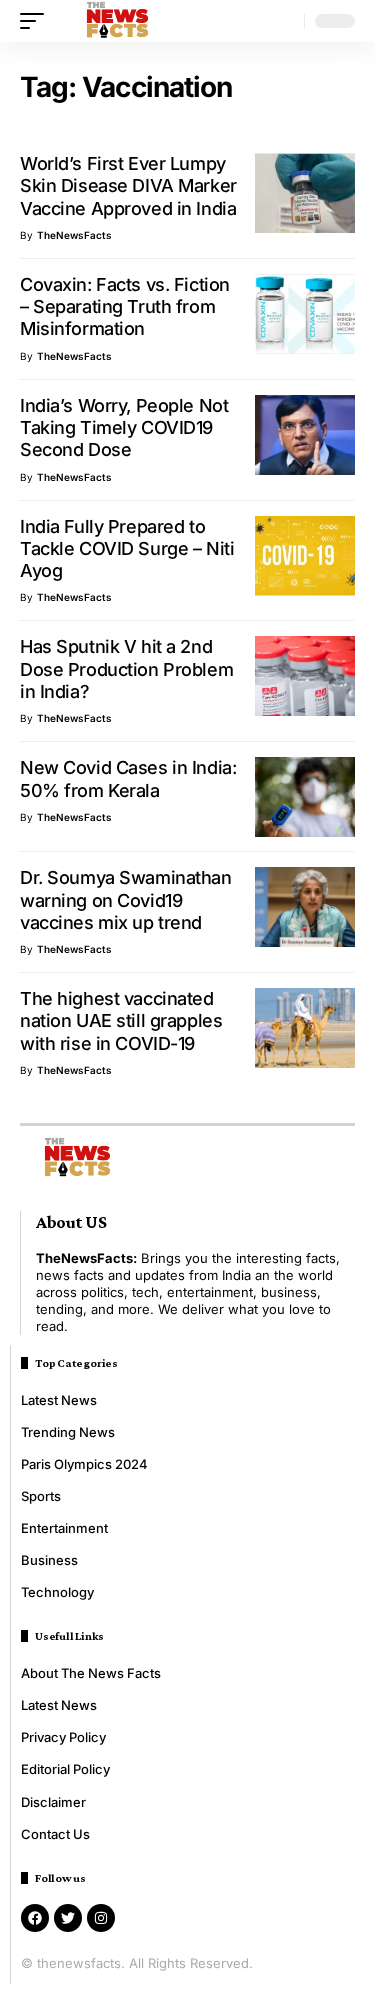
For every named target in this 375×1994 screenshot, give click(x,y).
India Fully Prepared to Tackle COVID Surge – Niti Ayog (127, 549)
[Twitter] (68, 1918)
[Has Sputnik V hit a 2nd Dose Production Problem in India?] (305, 676)
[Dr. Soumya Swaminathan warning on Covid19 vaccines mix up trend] (305, 907)
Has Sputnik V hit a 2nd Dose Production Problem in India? (126, 669)
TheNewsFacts (74, 235)
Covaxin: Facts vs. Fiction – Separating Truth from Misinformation (125, 307)
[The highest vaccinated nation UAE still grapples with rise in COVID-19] (305, 1028)
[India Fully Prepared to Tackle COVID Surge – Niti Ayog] (305, 556)
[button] (37, 21)
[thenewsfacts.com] (117, 21)
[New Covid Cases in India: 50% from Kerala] (305, 797)
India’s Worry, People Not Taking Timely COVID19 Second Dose (124, 428)
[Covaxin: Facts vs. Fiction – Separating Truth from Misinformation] (305, 314)
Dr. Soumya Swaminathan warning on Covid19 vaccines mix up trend (126, 900)
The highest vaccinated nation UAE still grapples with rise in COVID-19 (121, 1021)
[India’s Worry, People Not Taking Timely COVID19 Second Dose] (305, 435)
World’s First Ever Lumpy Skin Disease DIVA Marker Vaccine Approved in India (128, 186)
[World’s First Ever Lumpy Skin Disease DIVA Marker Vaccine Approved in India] (305, 193)
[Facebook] (35, 1918)
